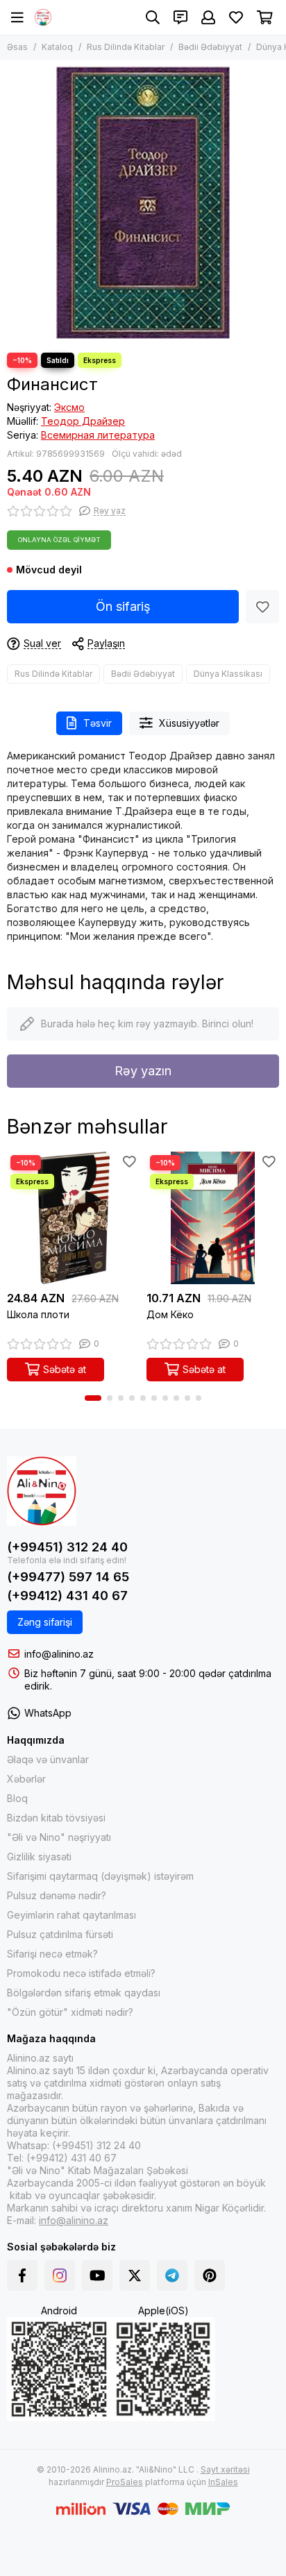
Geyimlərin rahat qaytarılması (71, 1915)
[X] (135, 2275)
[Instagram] (60, 2275)
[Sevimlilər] (262, 607)
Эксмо (69, 407)
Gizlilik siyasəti (39, 1857)
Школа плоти (38, 1314)
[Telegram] (172, 2275)
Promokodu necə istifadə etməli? (81, 1973)
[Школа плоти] (73, 1218)
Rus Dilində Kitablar (126, 47)
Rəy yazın (143, 1071)
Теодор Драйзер (83, 421)
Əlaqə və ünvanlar (48, 1759)
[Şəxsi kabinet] (208, 17)
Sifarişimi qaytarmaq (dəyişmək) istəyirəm (100, 1876)
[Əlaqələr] (180, 17)
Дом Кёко (170, 1314)
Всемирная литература (98, 435)
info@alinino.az (59, 1654)
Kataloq (57, 47)
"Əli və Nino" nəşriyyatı (59, 1837)
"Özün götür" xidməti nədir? (70, 2012)
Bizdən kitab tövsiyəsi (56, 1818)
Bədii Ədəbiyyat (210, 47)
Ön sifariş (123, 606)
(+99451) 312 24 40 (67, 1547)
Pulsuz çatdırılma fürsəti (60, 1934)
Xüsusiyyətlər (189, 723)
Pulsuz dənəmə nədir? (57, 1895)
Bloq (17, 1798)
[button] (93, 1398)
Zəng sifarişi (45, 1622)
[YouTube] (97, 2275)
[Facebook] (22, 2275)
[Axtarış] (153, 17)
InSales (223, 2482)
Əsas (17, 47)
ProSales (125, 2482)
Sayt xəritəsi (225, 2469)
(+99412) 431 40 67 (67, 1596)
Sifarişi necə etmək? (52, 1954)
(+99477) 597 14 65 (68, 1577)
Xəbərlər (26, 1779)
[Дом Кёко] (213, 1218)
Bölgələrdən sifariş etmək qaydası (84, 1993)
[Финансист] (143, 203)
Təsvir (98, 723)
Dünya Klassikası (228, 674)
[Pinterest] (210, 2275)
